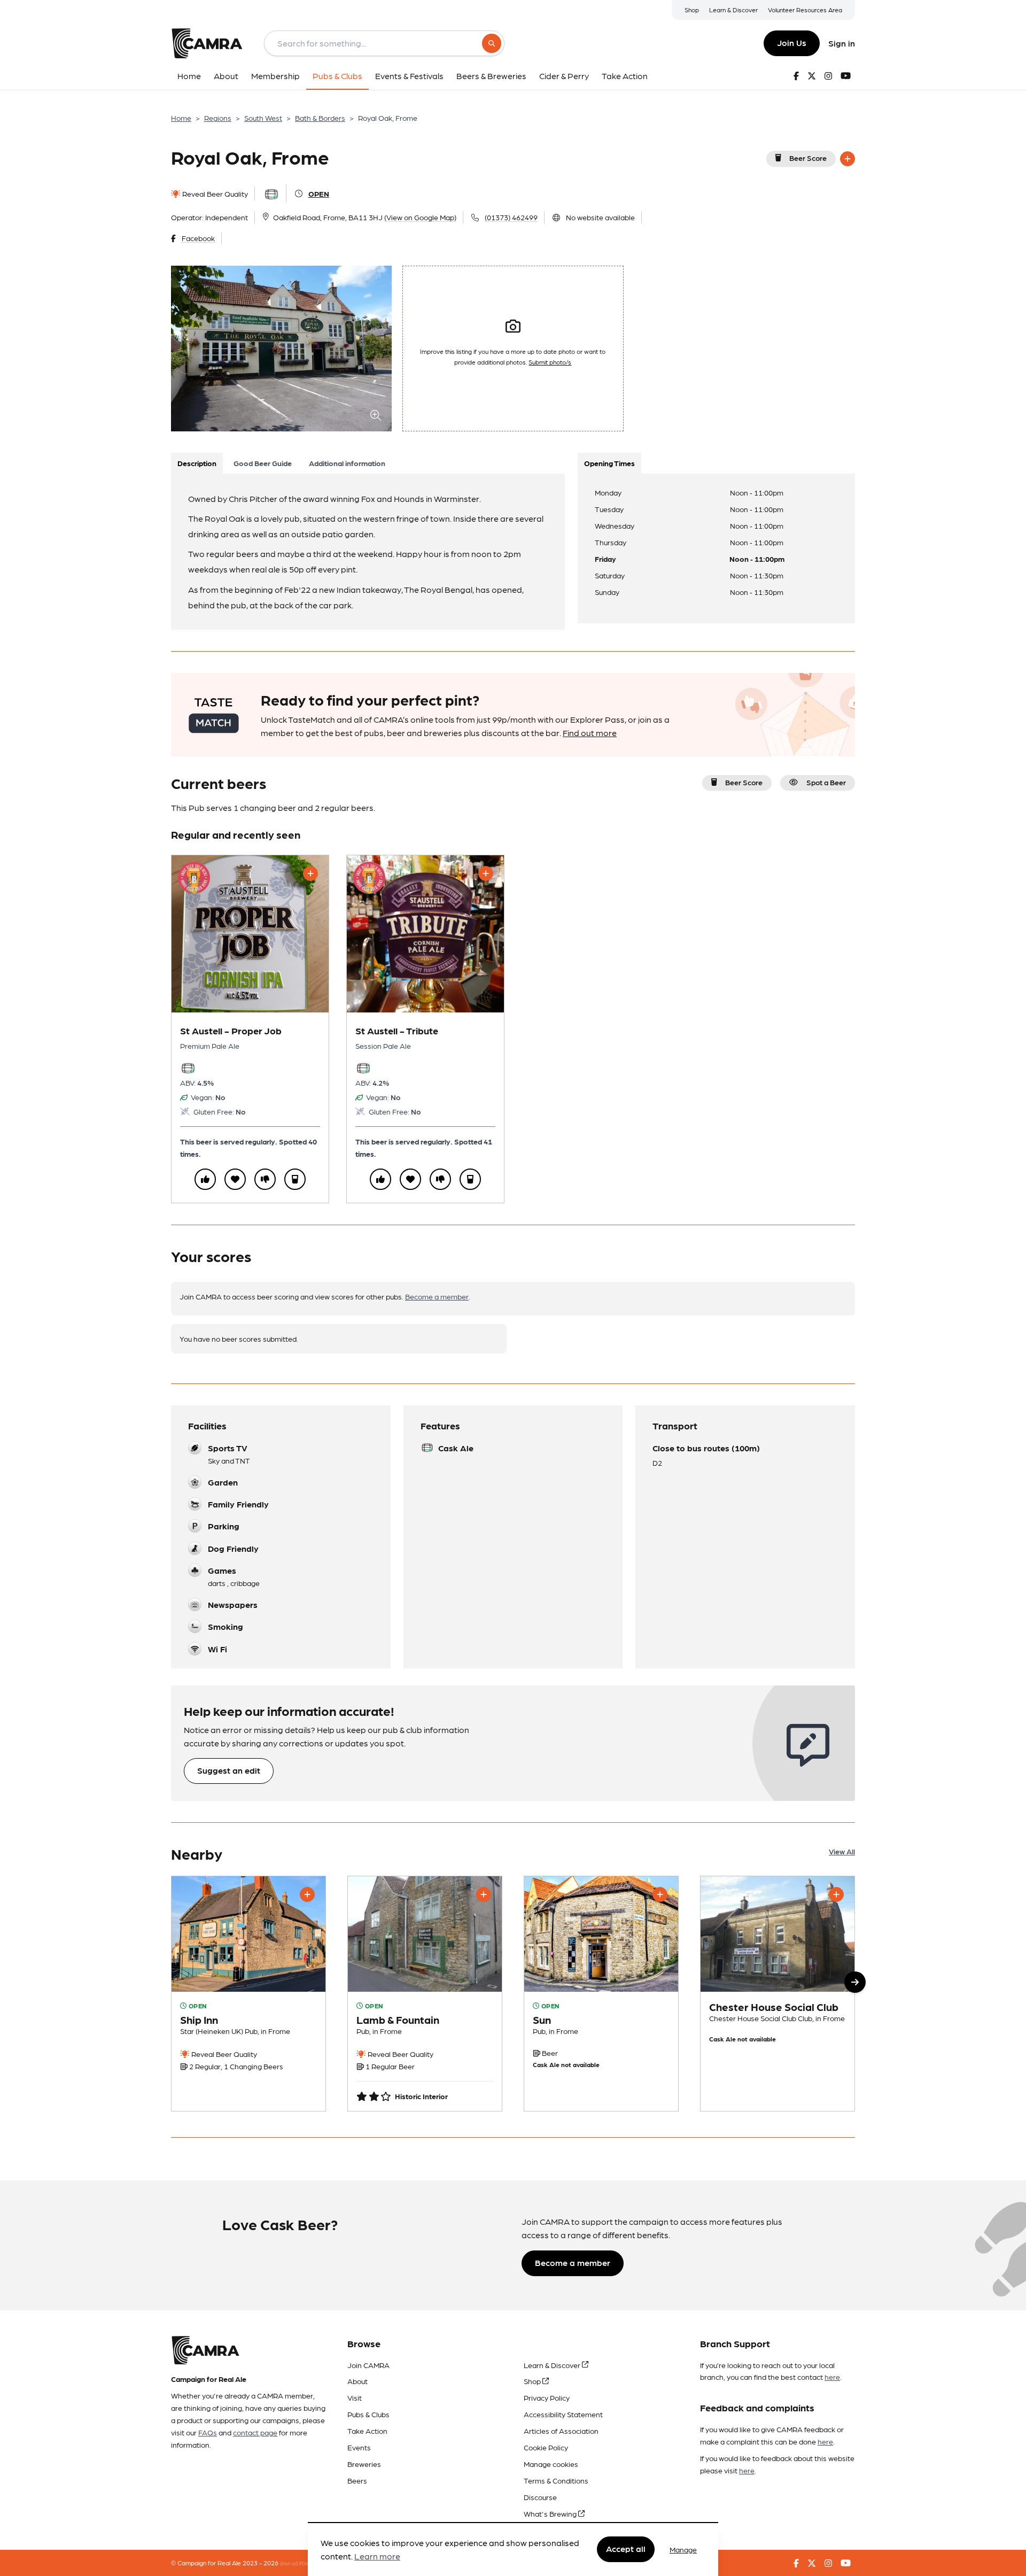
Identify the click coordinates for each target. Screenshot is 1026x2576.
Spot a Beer (826, 782)
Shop (692, 10)
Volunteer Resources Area (805, 10)
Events (359, 2447)
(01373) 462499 (511, 217)
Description (197, 463)
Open (319, 194)
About (357, 2381)
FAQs (208, 2432)
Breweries (364, 2464)
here (832, 2377)
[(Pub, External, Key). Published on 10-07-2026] (248, 1994)
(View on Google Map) (420, 217)
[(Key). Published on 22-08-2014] (425, 1994)
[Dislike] (265, 1179)
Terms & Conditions (556, 2480)
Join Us (792, 42)
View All (842, 1851)
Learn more (377, 2556)
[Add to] (848, 159)
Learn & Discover (733, 10)
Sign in (842, 43)
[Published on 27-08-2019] (778, 1994)
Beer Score (808, 158)
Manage (683, 2549)
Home (181, 118)
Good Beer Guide (263, 463)
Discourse (540, 2497)
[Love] (235, 1179)
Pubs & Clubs (368, 2414)
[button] (855, 1982)
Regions (218, 118)
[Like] (205, 1179)
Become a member (437, 1296)
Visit (355, 2397)
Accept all (626, 2549)
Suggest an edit (229, 1770)
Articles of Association (561, 2431)
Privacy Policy (547, 2397)
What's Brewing (551, 2513)
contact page (255, 2432)
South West (263, 118)
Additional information (347, 463)
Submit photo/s (550, 362)
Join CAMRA (368, 2365)
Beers (357, 2480)
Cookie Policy (546, 2447)
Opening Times (609, 463)
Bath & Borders (320, 118)
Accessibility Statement (563, 2414)
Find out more (590, 733)
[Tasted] (295, 1179)
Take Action (367, 2431)
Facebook (198, 238)
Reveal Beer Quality (214, 194)
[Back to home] (207, 43)
